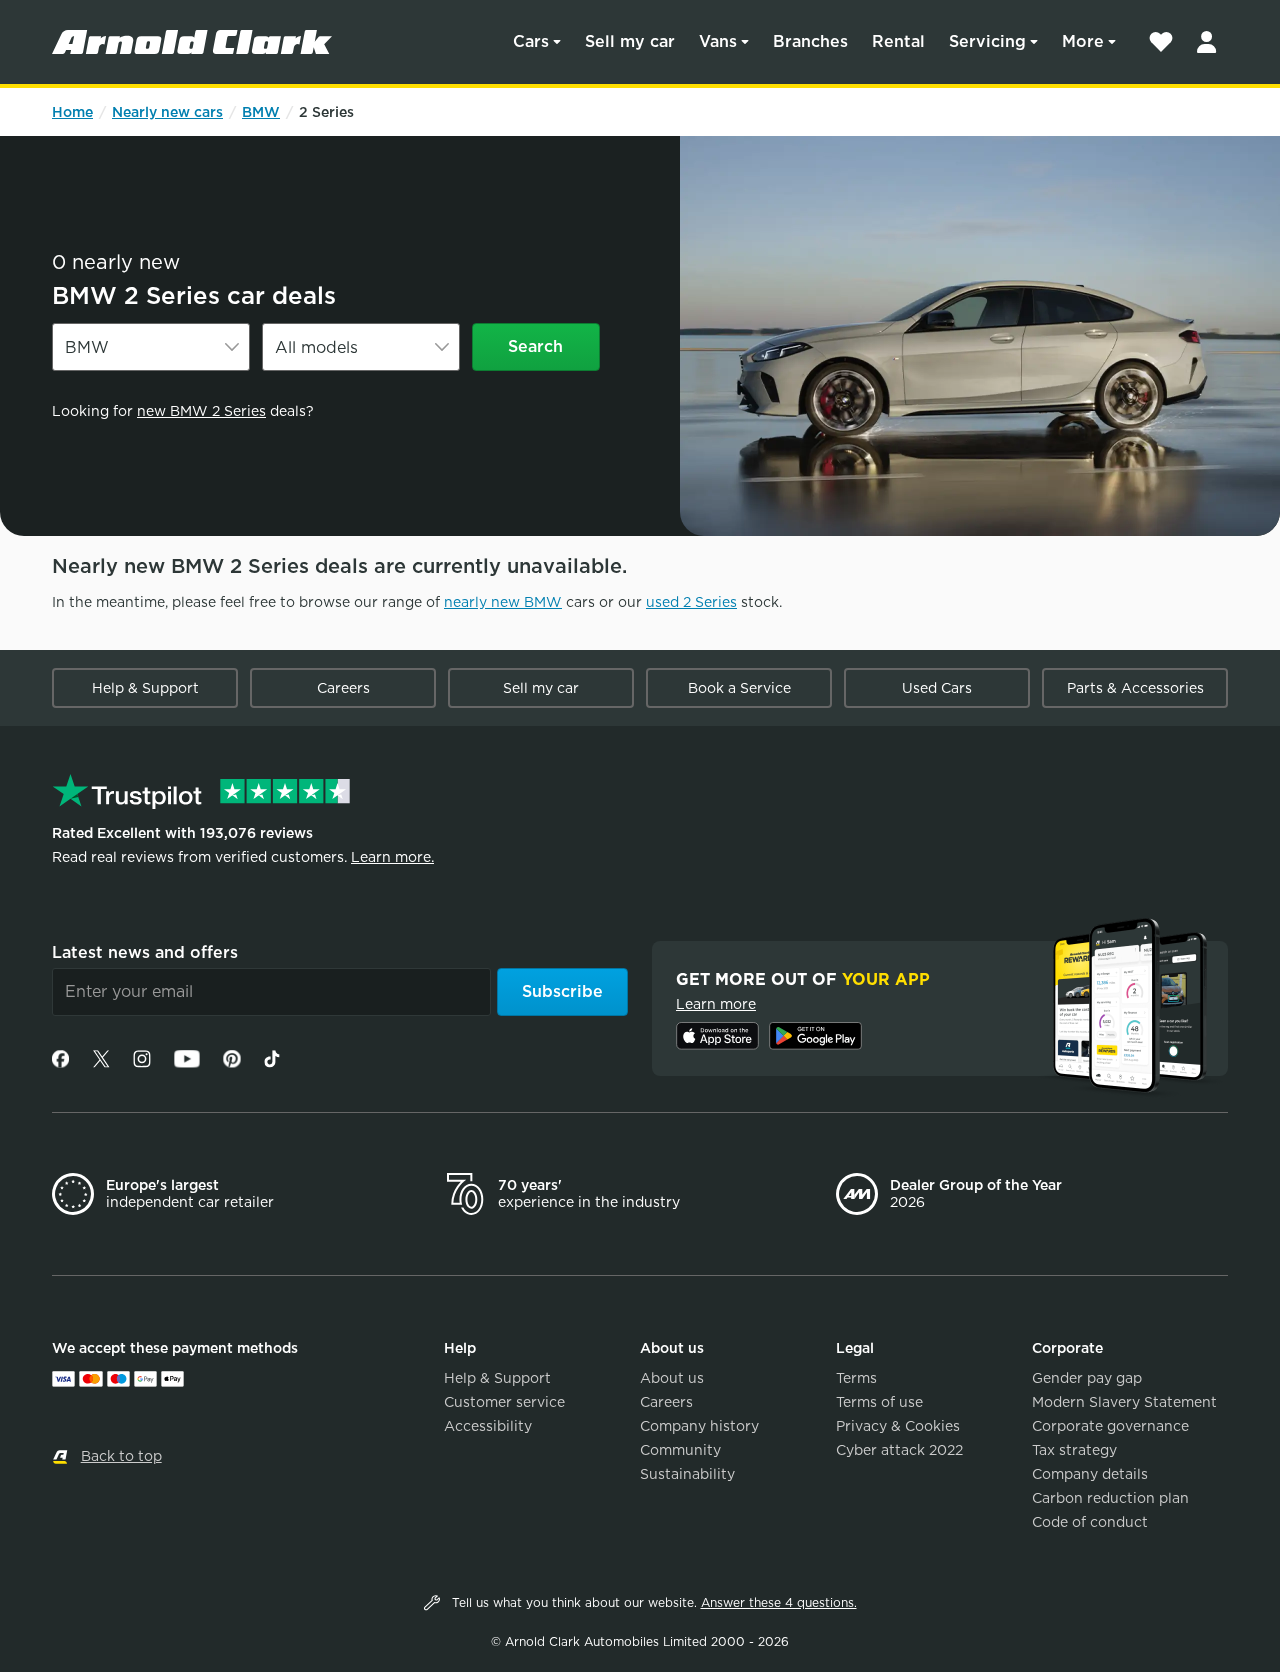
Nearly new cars (167, 112)
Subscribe (562, 991)
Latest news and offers (145, 952)
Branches (810, 41)
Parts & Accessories (1135, 688)
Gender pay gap (1087, 1378)
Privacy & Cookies (898, 1426)
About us (672, 1378)
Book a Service (739, 688)
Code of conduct (1090, 1522)
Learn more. (392, 857)
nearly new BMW (503, 602)
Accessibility (488, 1426)
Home (72, 112)
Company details (1090, 1474)
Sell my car (630, 41)
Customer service (504, 1402)
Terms (856, 1378)
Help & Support (145, 688)
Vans (718, 41)
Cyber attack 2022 (899, 1450)
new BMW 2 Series (201, 411)
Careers (343, 688)
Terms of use (879, 1402)
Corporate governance (1110, 1426)
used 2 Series (691, 602)
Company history (699, 1426)
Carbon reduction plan (1110, 1498)
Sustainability (687, 1474)
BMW (261, 112)
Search (535, 346)
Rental (898, 41)
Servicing (987, 41)
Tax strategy (1074, 1450)
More (1083, 41)
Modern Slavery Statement (1124, 1402)
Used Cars (937, 688)
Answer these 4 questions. (779, 1602)
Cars (531, 41)
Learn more (716, 1004)
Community (680, 1450)
